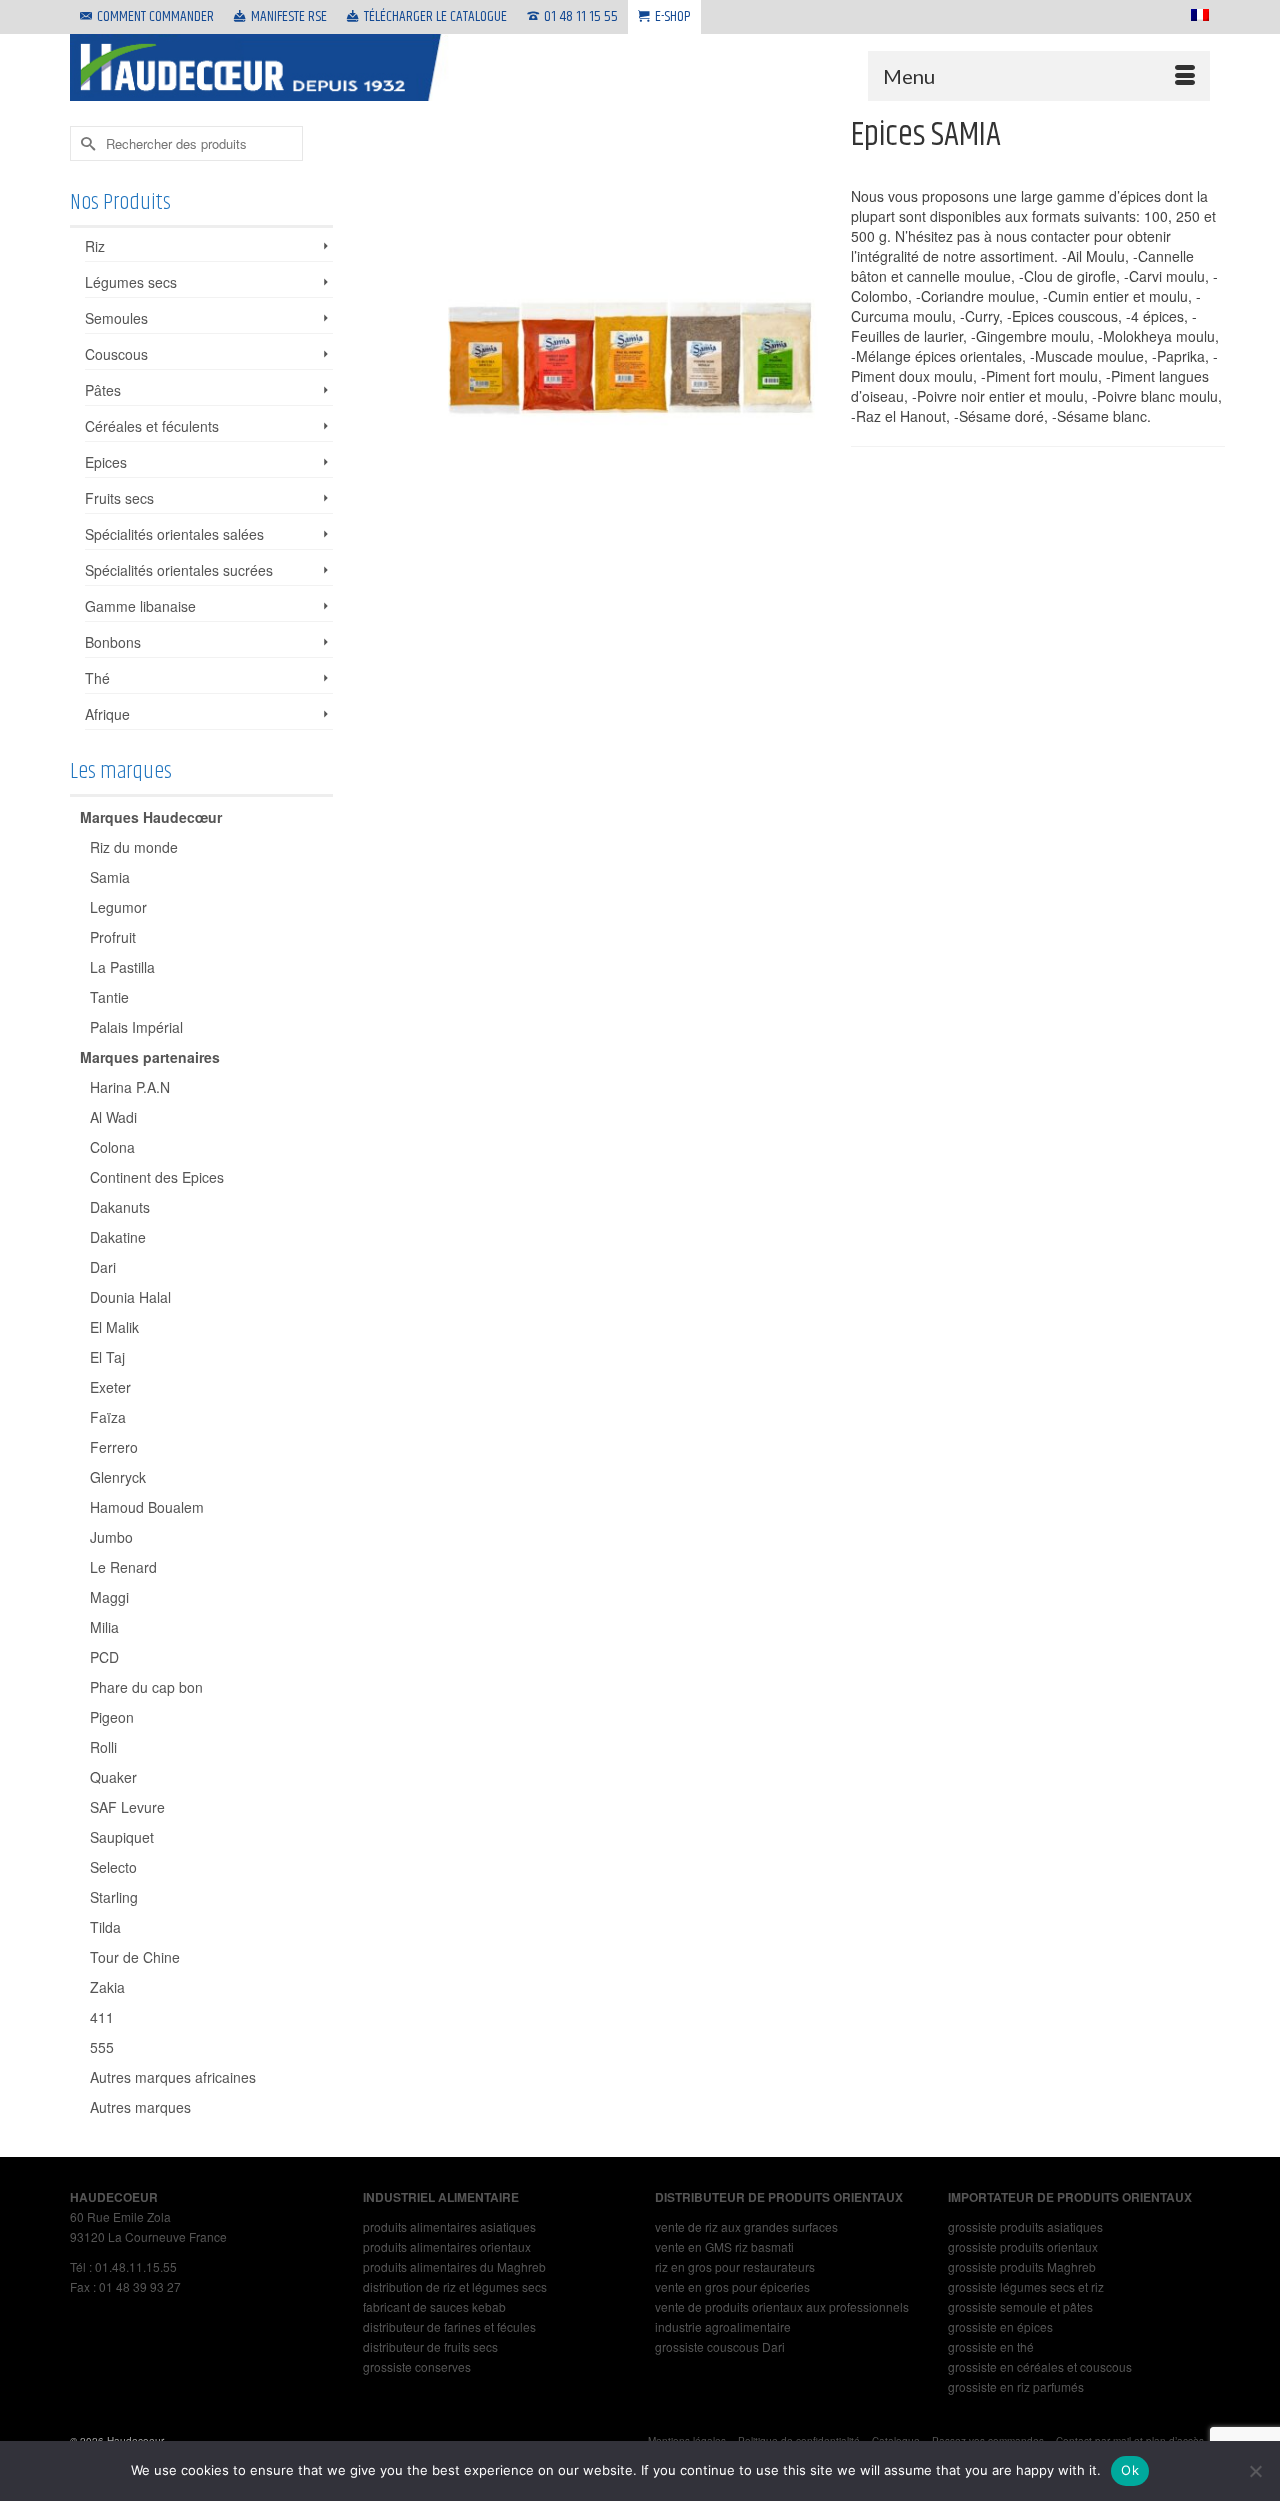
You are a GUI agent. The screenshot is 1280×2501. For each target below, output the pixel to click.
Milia (104, 1627)
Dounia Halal (130, 1297)
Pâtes (103, 390)
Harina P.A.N (130, 1087)
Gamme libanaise (140, 606)
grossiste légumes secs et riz (1026, 2286)
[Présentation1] (635, 301)
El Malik (114, 1327)
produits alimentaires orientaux (447, 2246)
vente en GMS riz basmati (724, 2246)
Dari (103, 1267)
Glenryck (118, 1477)
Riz (95, 246)
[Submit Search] (85, 143)
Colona (112, 1147)
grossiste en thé (991, 2346)
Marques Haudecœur (151, 817)
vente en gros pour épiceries (732, 2286)
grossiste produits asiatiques (1025, 2226)
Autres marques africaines (173, 2077)
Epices (106, 462)
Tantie (109, 997)
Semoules (116, 318)
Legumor (118, 907)
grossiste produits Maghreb (1022, 2266)
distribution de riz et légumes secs (455, 2286)
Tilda (105, 1927)
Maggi (109, 1597)
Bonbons (113, 642)
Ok (1130, 2470)
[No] (1255, 2471)
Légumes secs (131, 282)
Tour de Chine (135, 1957)
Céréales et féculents (152, 426)
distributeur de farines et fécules (449, 2326)
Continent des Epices (157, 1177)
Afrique (107, 714)
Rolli (103, 1747)
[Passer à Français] (1196, 15)
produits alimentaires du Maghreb (454, 2266)
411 (102, 2017)
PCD (104, 1657)
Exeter (110, 1387)
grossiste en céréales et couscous (1040, 2366)
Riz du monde (134, 847)
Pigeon (112, 1717)
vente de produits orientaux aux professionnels (782, 2306)
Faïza (108, 1417)
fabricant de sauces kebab (434, 2306)
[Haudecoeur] (260, 67)
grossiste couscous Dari (720, 2346)
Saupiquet (122, 1837)
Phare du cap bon (146, 1687)
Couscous (116, 354)
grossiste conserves (417, 2366)
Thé (97, 678)
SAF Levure (127, 1807)
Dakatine (118, 1237)
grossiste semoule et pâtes (1020, 2306)
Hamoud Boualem (147, 1507)
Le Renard (123, 1567)
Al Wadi (113, 1117)
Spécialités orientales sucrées (179, 570)
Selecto (113, 1867)
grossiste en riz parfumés (1016, 2386)
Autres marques (140, 2107)
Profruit (113, 937)
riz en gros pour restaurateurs (735, 2266)
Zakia (107, 1987)
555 (102, 2047)
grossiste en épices (1000, 2326)
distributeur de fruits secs (430, 2346)
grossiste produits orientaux (1023, 2246)
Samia (110, 877)
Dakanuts (120, 1207)
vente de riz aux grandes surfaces (746, 2226)
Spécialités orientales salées (174, 534)
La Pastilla (122, 967)
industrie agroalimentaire (723, 2326)
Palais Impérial (136, 1027)
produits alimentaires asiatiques (449, 2226)
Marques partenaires (150, 1057)
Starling (114, 1897)
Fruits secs (119, 498)
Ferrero (114, 1447)
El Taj (107, 1357)
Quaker (113, 1777)
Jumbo (111, 1537)
